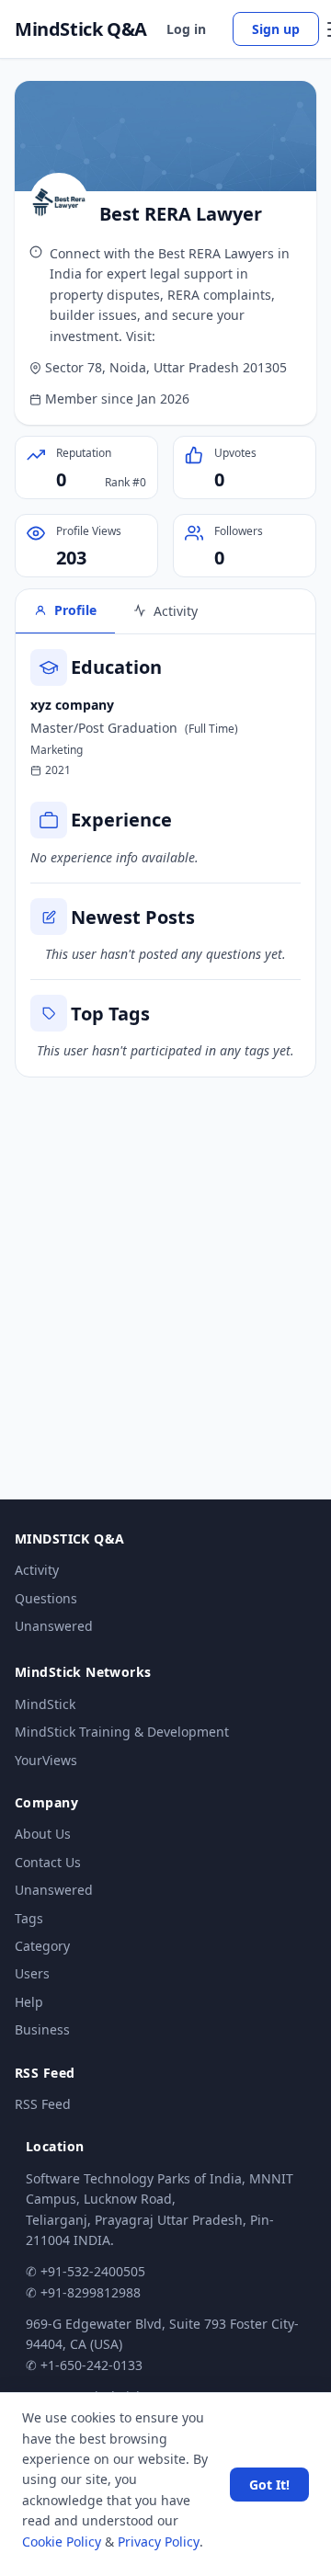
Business (42, 2029)
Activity (37, 1570)
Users (32, 1973)
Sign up (276, 29)
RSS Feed (43, 2104)
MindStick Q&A (81, 29)
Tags (29, 1918)
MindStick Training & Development (122, 1732)
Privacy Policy (159, 2542)
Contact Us (48, 1862)
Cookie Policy (62, 2542)
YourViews (46, 1760)
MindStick (45, 1704)
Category (42, 1946)
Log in (186, 29)
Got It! (269, 2485)
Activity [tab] (176, 611)
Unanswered (54, 1626)
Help (29, 2002)
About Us (43, 1834)
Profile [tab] (75, 610)
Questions (46, 1598)
